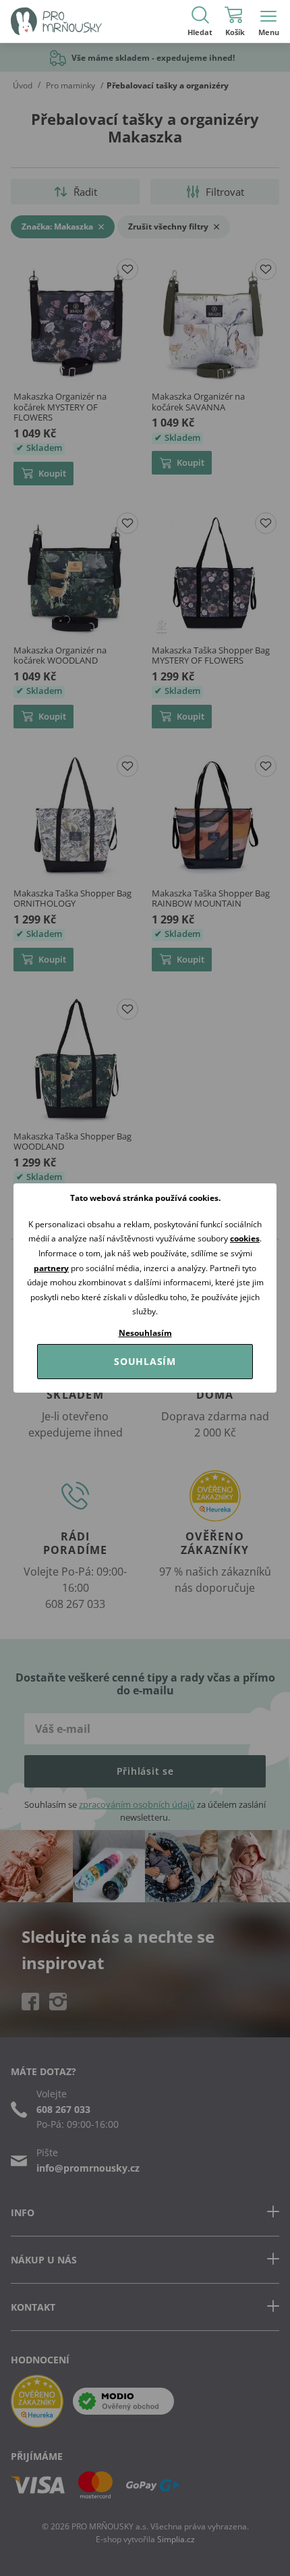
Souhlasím (145, 1361)
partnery (51, 1268)
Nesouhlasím (145, 1333)
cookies (245, 1238)
